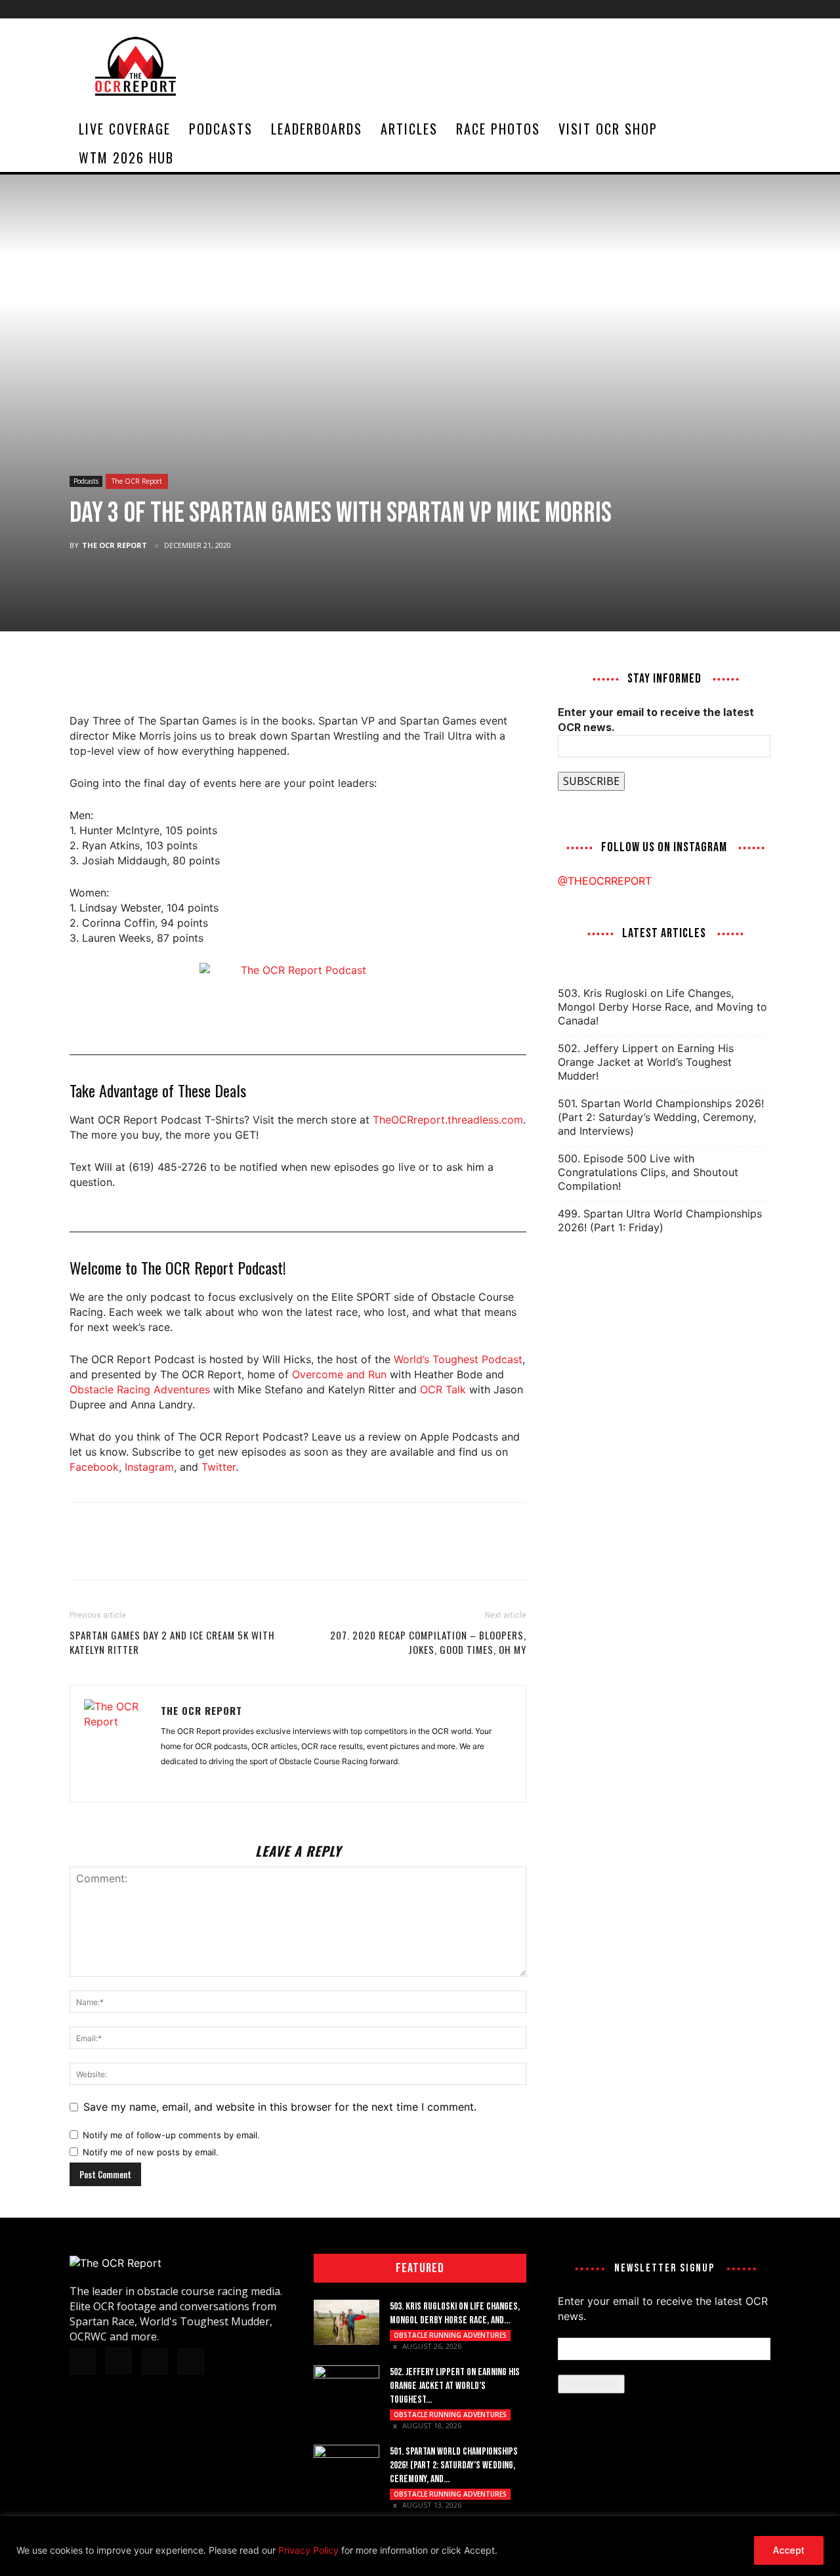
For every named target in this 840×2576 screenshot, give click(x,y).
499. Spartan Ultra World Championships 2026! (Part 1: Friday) (660, 1220)
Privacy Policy (308, 2550)
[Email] (173, 676)
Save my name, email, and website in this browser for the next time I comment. (280, 2107)
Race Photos (498, 129)
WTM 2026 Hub (126, 158)
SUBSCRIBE (591, 781)
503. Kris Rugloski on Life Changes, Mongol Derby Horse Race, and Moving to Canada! (662, 1007)
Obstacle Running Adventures (450, 2335)
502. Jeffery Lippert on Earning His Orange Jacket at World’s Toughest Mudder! (646, 1062)
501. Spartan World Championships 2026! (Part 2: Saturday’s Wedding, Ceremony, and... (454, 2465)
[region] (420, 2546)
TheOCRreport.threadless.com (448, 1120)
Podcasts (221, 129)
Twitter (219, 1467)
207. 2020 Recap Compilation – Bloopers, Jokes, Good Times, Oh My (428, 1642)
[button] (755, 129)
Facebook (94, 1467)
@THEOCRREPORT (605, 881)
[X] (739, 9)
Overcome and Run (339, 1374)
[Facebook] (696, 9)
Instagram (149, 1467)
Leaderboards (317, 129)
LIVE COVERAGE (125, 129)
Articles (409, 129)
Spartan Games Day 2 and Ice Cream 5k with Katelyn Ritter (172, 1642)
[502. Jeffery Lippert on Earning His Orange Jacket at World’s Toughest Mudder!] (346, 2388)
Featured (420, 2268)
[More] (204, 676)
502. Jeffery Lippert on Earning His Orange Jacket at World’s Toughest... (455, 2386)
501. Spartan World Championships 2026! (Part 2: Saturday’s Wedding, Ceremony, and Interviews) (661, 1117)
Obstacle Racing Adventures (140, 1389)
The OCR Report (137, 481)
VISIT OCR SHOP (608, 129)
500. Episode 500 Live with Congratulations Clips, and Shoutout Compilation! (648, 1172)
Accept (789, 2550)
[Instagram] (717, 9)
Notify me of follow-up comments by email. (171, 2135)
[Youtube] (761, 9)
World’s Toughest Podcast (458, 1359)
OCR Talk (443, 1389)
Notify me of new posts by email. (151, 2152)
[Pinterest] (143, 676)
